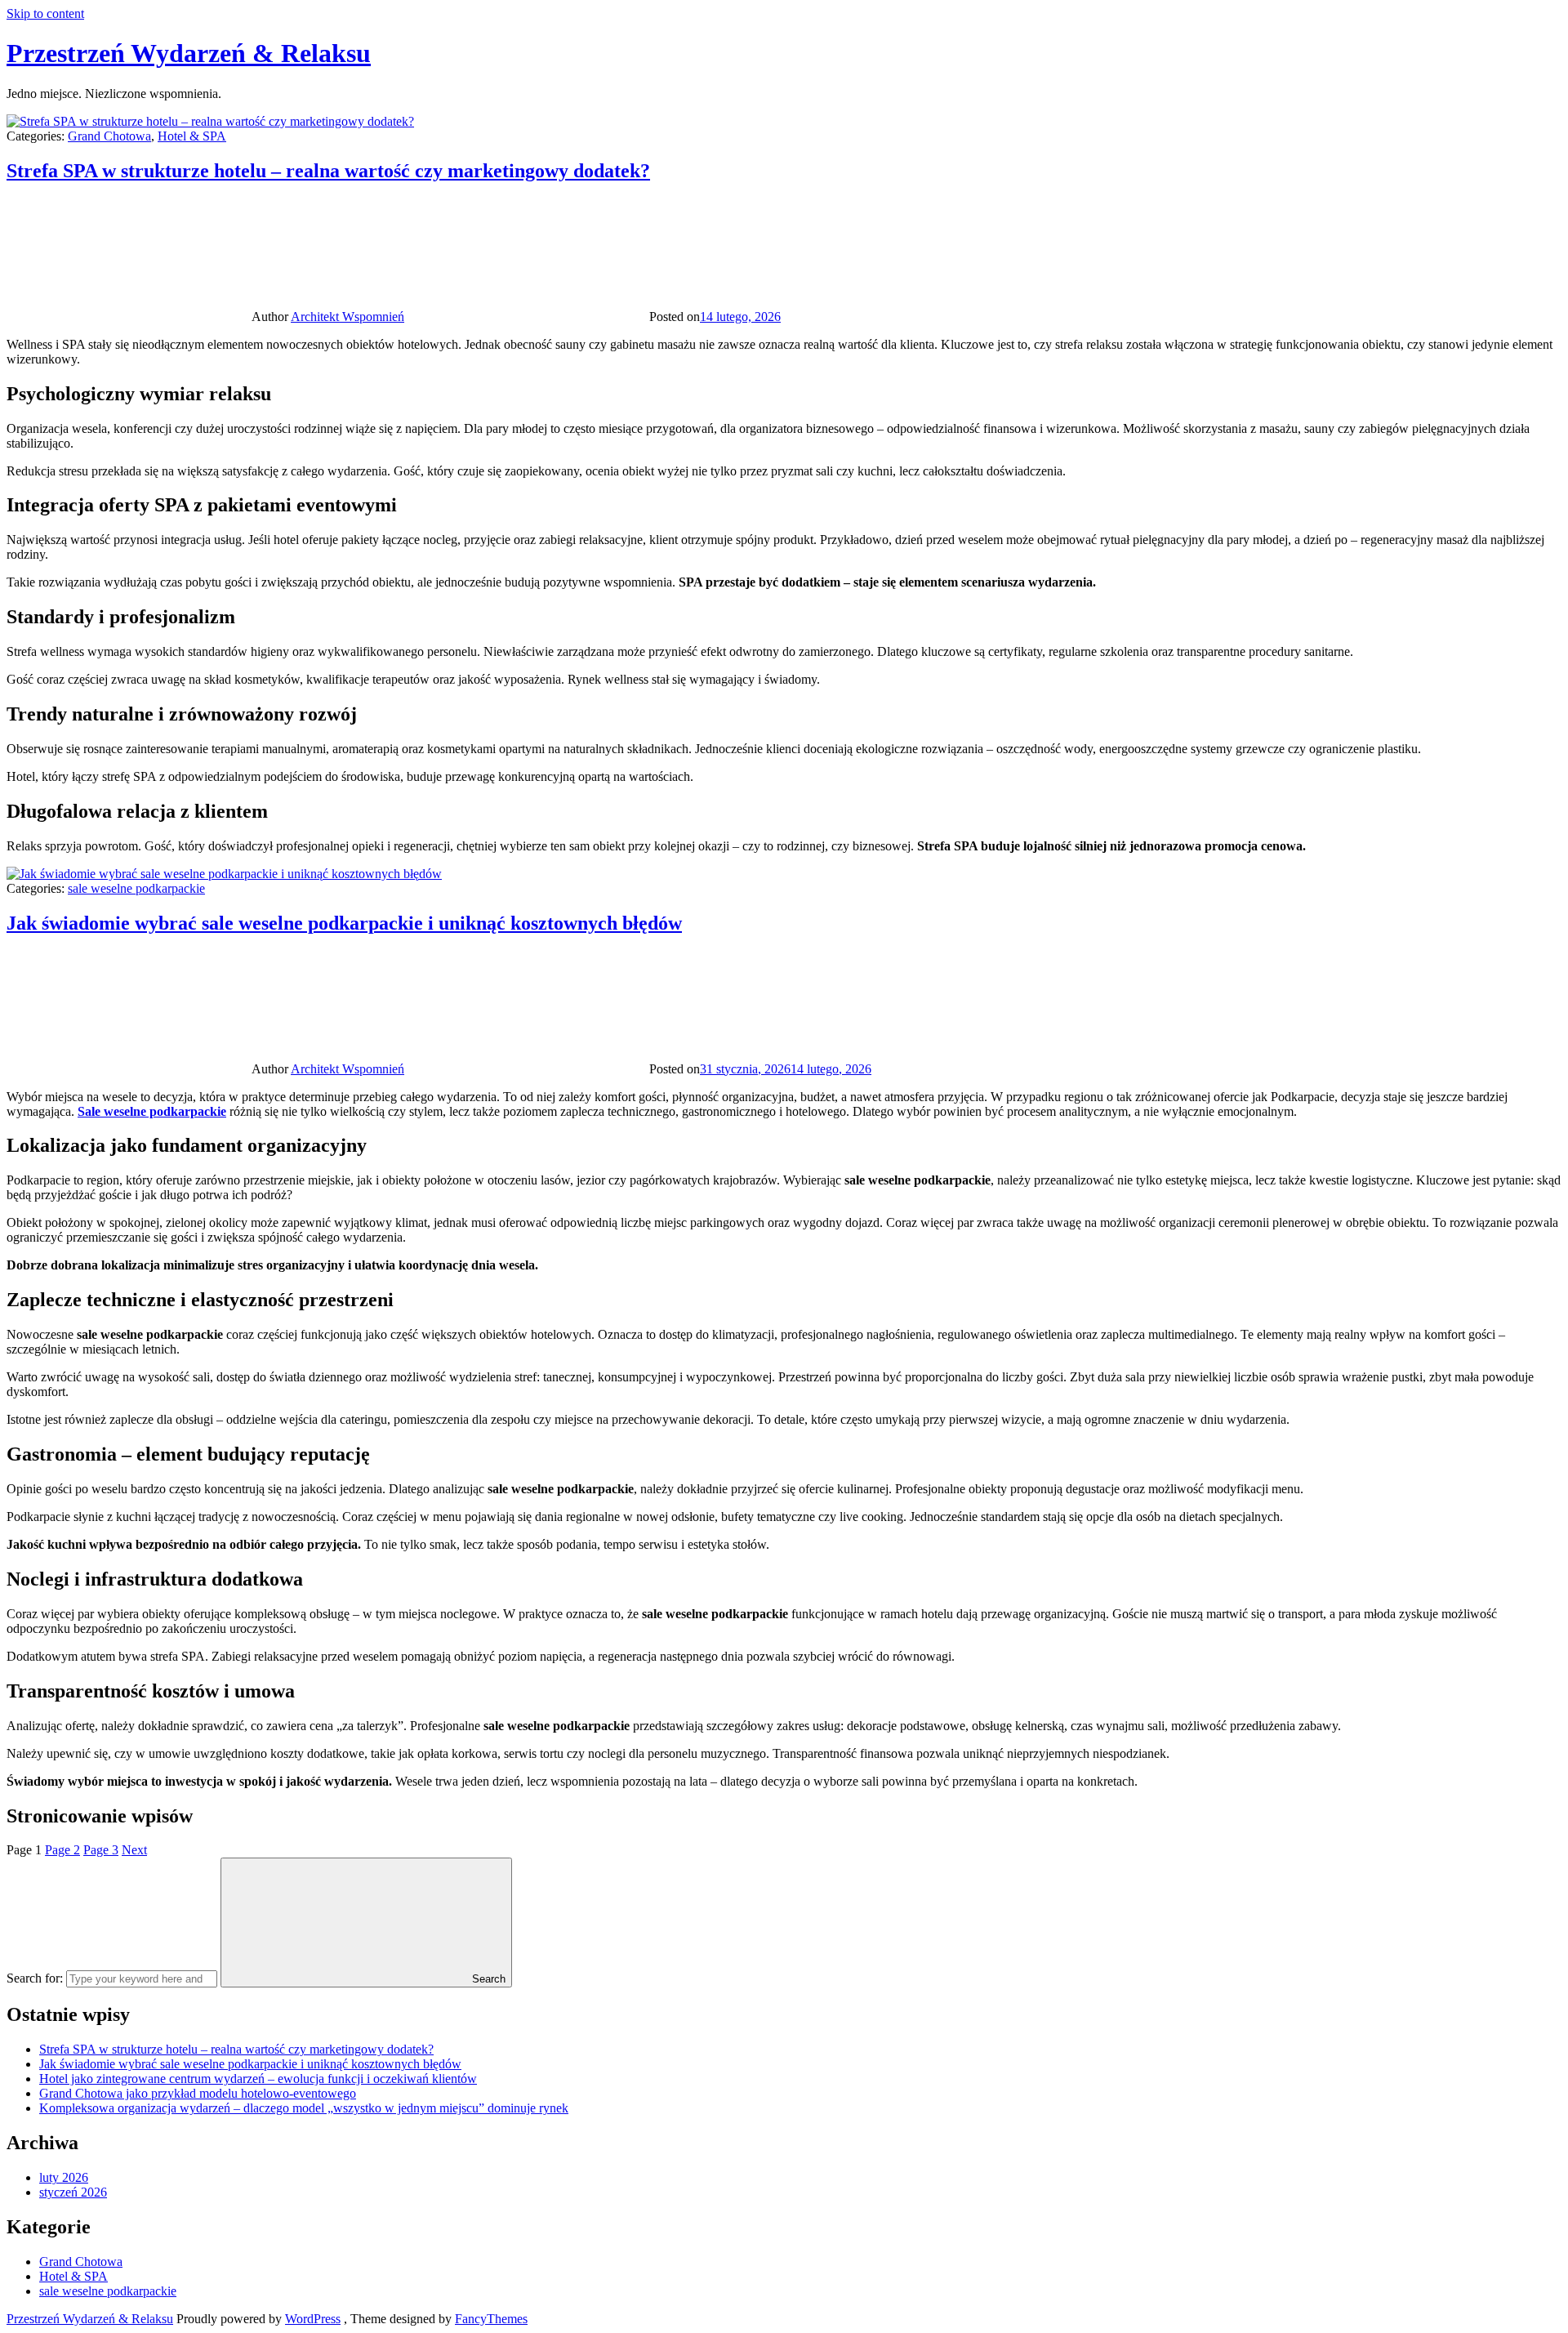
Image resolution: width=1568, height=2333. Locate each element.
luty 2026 (64, 2177)
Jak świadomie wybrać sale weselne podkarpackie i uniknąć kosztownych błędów (344, 923)
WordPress (313, 2319)
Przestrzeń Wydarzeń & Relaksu (189, 53)
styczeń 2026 (73, 2192)
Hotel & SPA (192, 136)
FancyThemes (491, 2319)
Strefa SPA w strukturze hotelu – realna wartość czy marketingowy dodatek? (328, 171)
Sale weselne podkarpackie (152, 1111)
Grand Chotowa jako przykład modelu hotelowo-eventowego (198, 2093)
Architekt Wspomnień (347, 317)
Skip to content (45, 13)
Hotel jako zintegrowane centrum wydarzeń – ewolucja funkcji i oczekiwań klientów (258, 2079)
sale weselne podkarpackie (136, 888)
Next (134, 1850)
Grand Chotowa (109, 136)
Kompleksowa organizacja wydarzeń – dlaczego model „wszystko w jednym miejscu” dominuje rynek (304, 2108)
